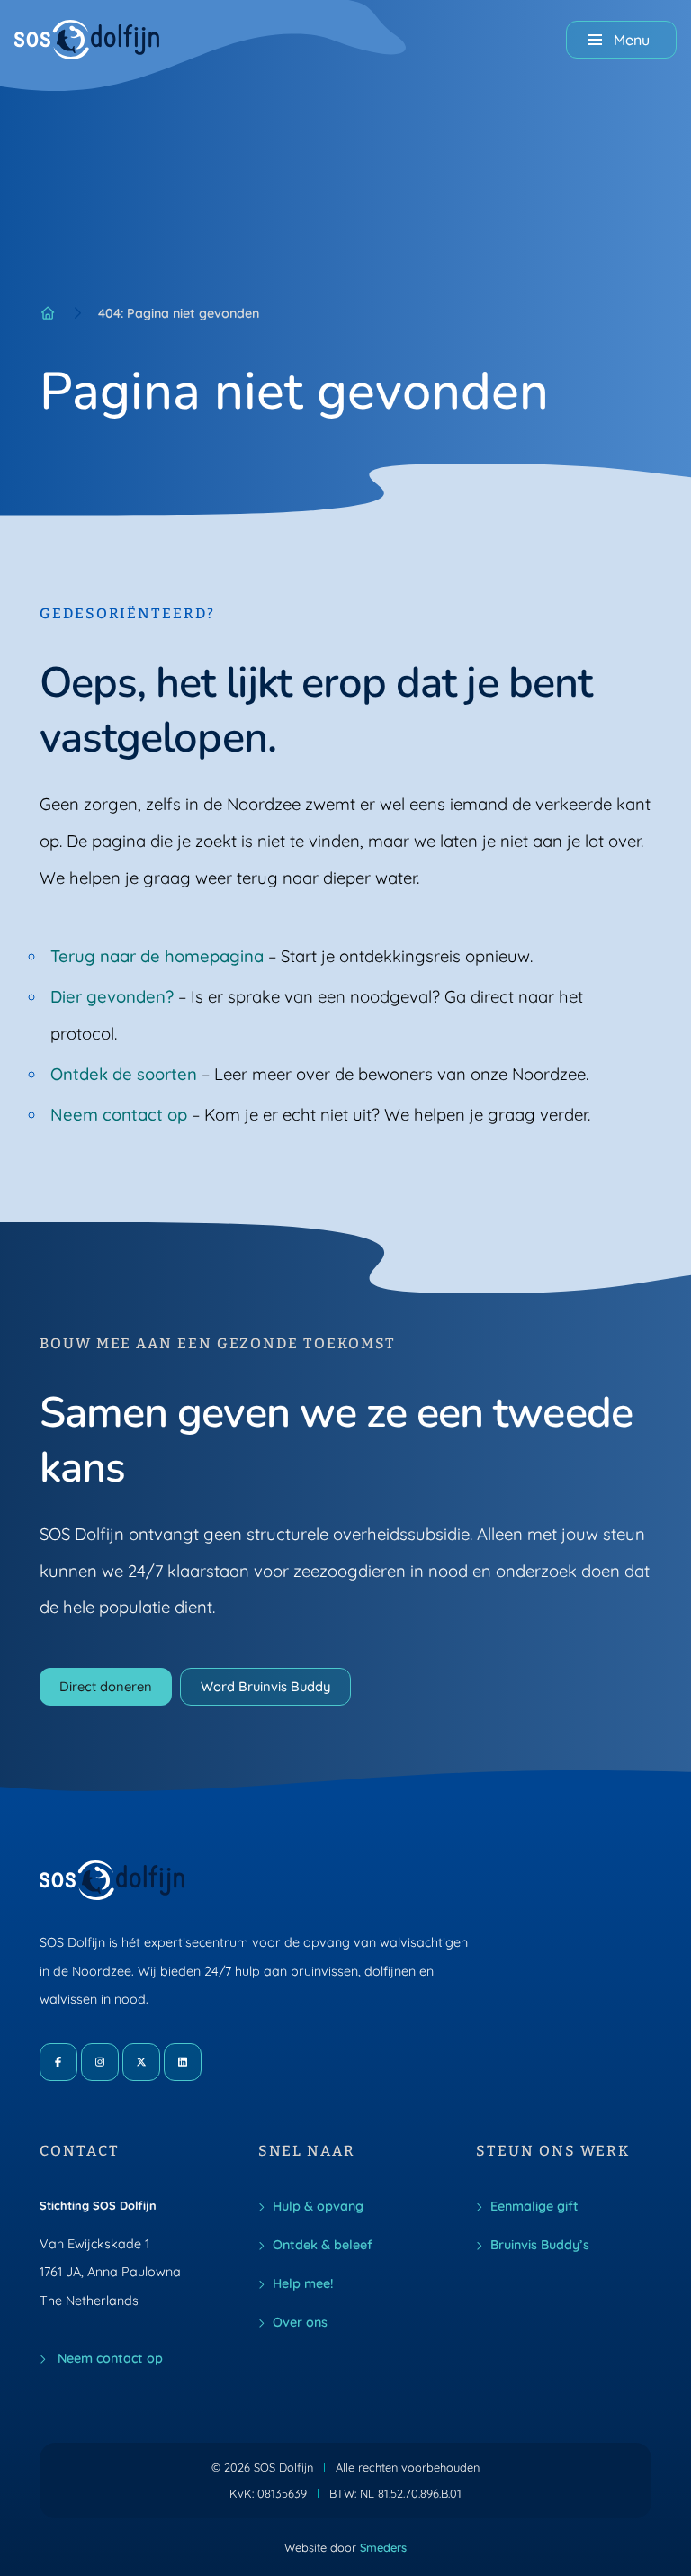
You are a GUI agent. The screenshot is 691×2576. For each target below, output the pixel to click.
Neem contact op (119, 1114)
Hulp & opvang (318, 2206)
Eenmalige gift (534, 2206)
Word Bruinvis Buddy (265, 1686)
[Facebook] (58, 2062)
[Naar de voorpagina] (87, 40)
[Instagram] (100, 2062)
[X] (141, 2062)
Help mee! (303, 2283)
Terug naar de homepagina (157, 956)
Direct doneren (106, 1686)
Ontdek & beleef (323, 2245)
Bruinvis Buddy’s (540, 2245)
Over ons (300, 2322)
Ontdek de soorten (124, 1074)
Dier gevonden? (112, 996)
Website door (345, 2547)
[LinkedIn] (183, 2062)
